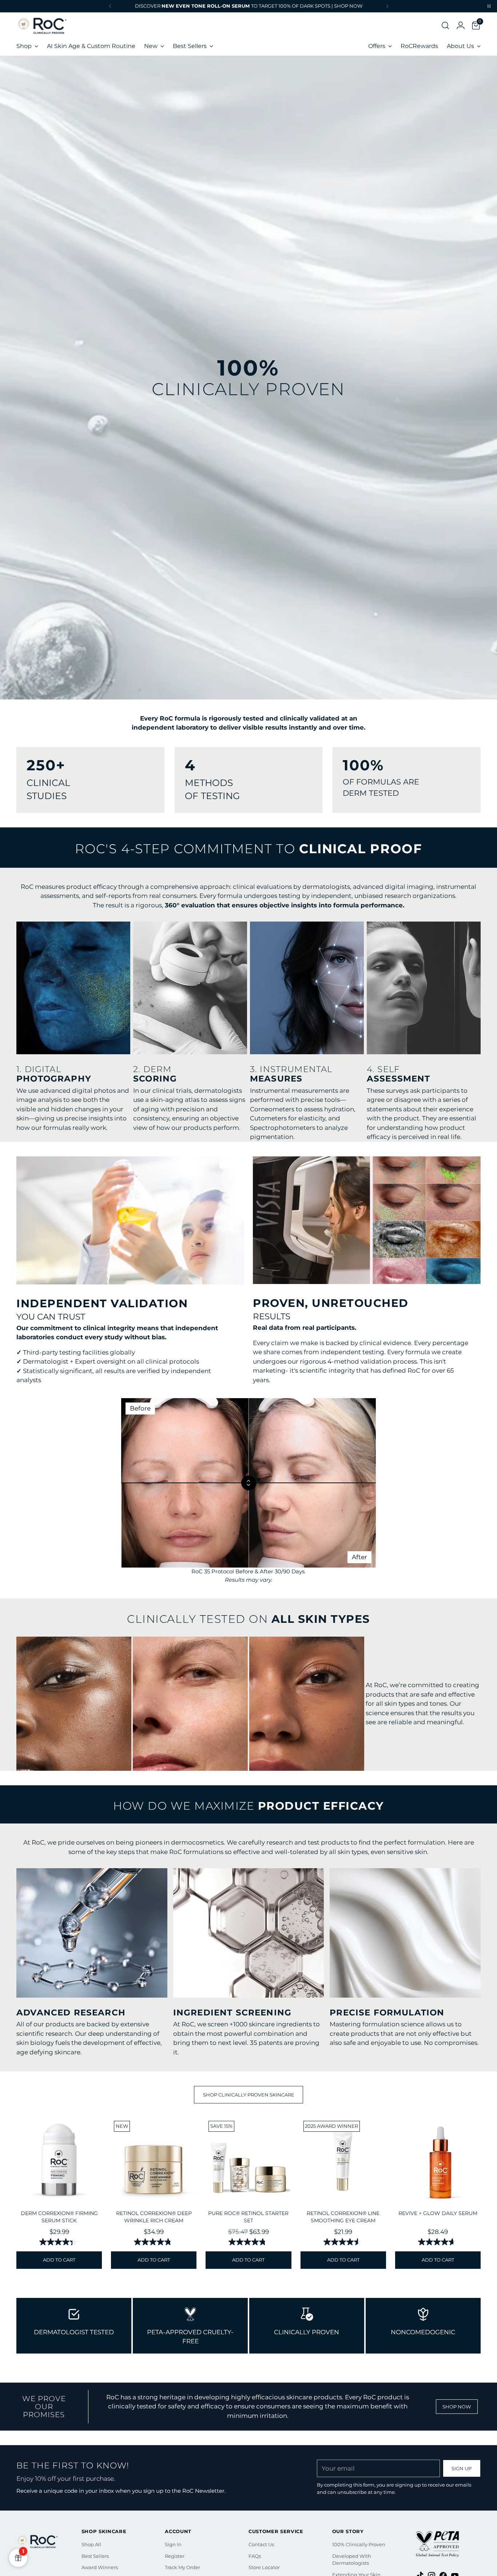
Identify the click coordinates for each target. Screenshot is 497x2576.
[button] (442, 25)
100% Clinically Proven (359, 2544)
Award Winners (100, 2567)
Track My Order (182, 2567)
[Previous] (110, 6)
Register (175, 2556)
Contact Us (261, 2544)
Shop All (91, 2544)
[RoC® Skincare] (42, 25)
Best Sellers (95, 2556)
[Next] (387, 6)
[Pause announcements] (489, 6)
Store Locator (264, 2567)
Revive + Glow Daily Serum (438, 2213)
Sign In (173, 2544)
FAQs (255, 2556)
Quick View (59, 2194)
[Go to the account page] (458, 25)
